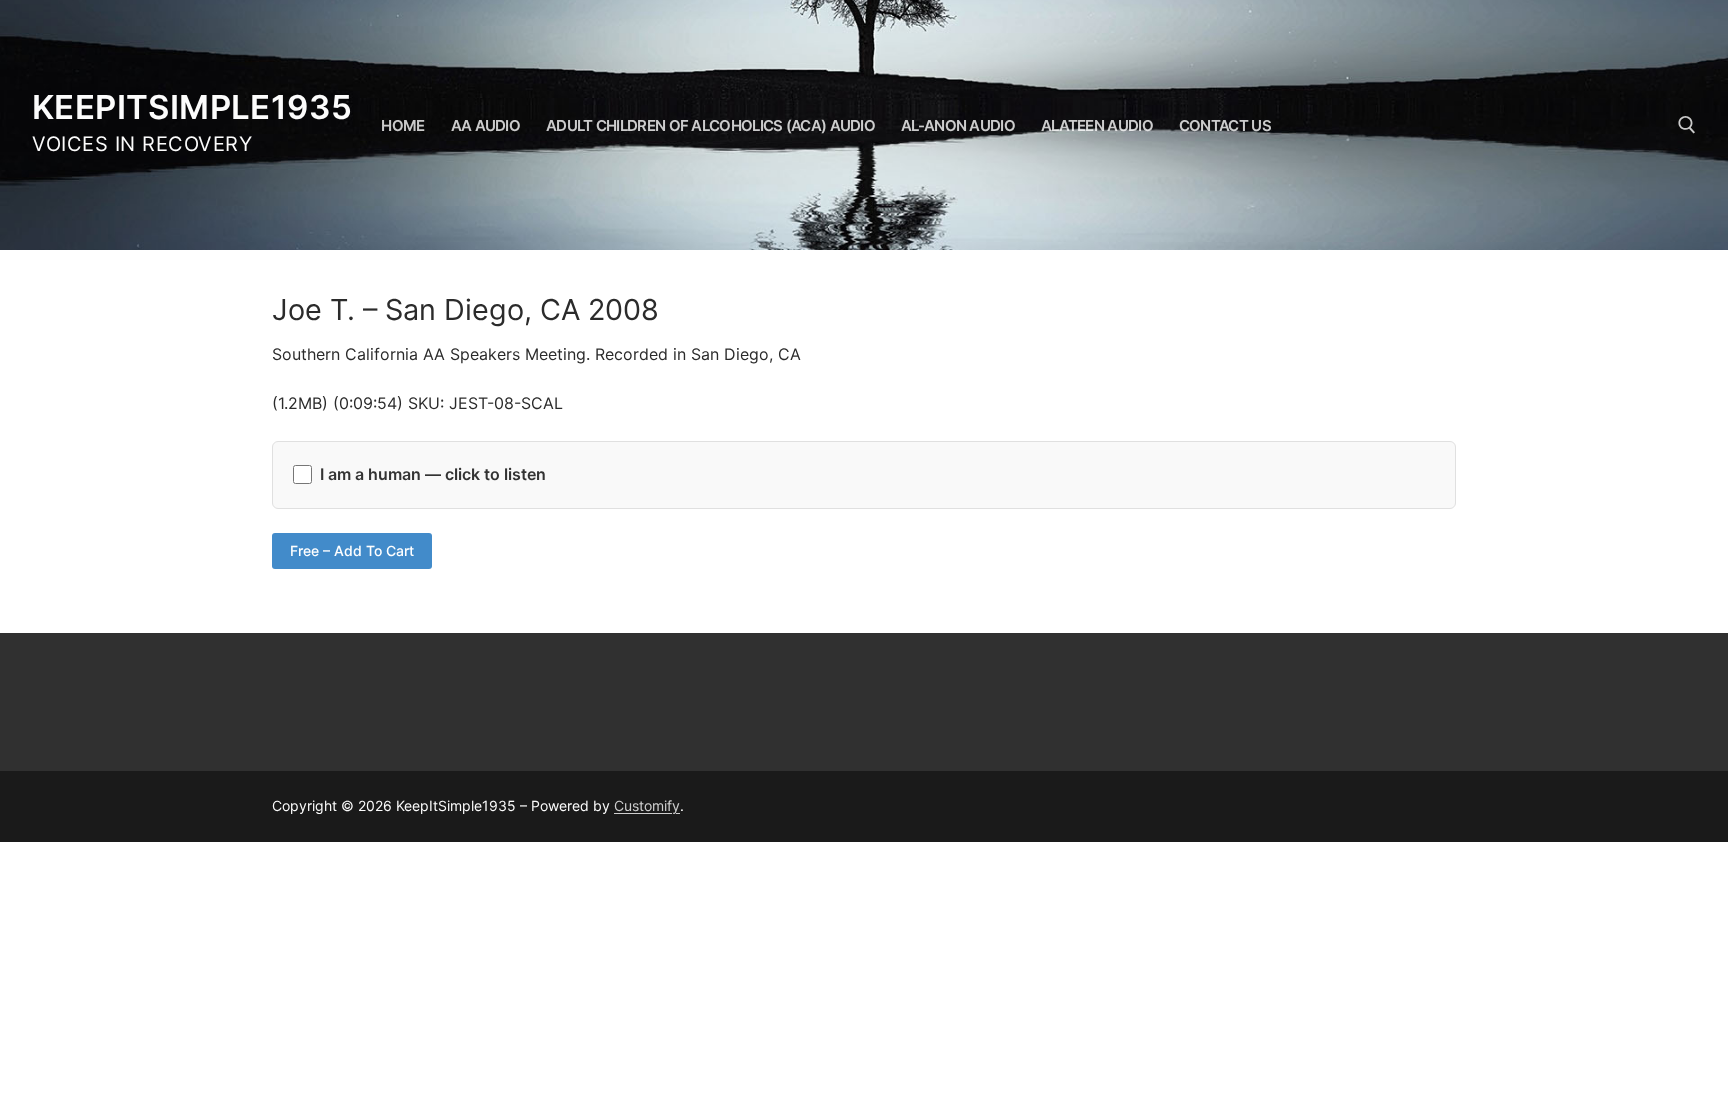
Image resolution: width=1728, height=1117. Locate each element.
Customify (647, 805)
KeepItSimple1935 (192, 107)
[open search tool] (1687, 125)
